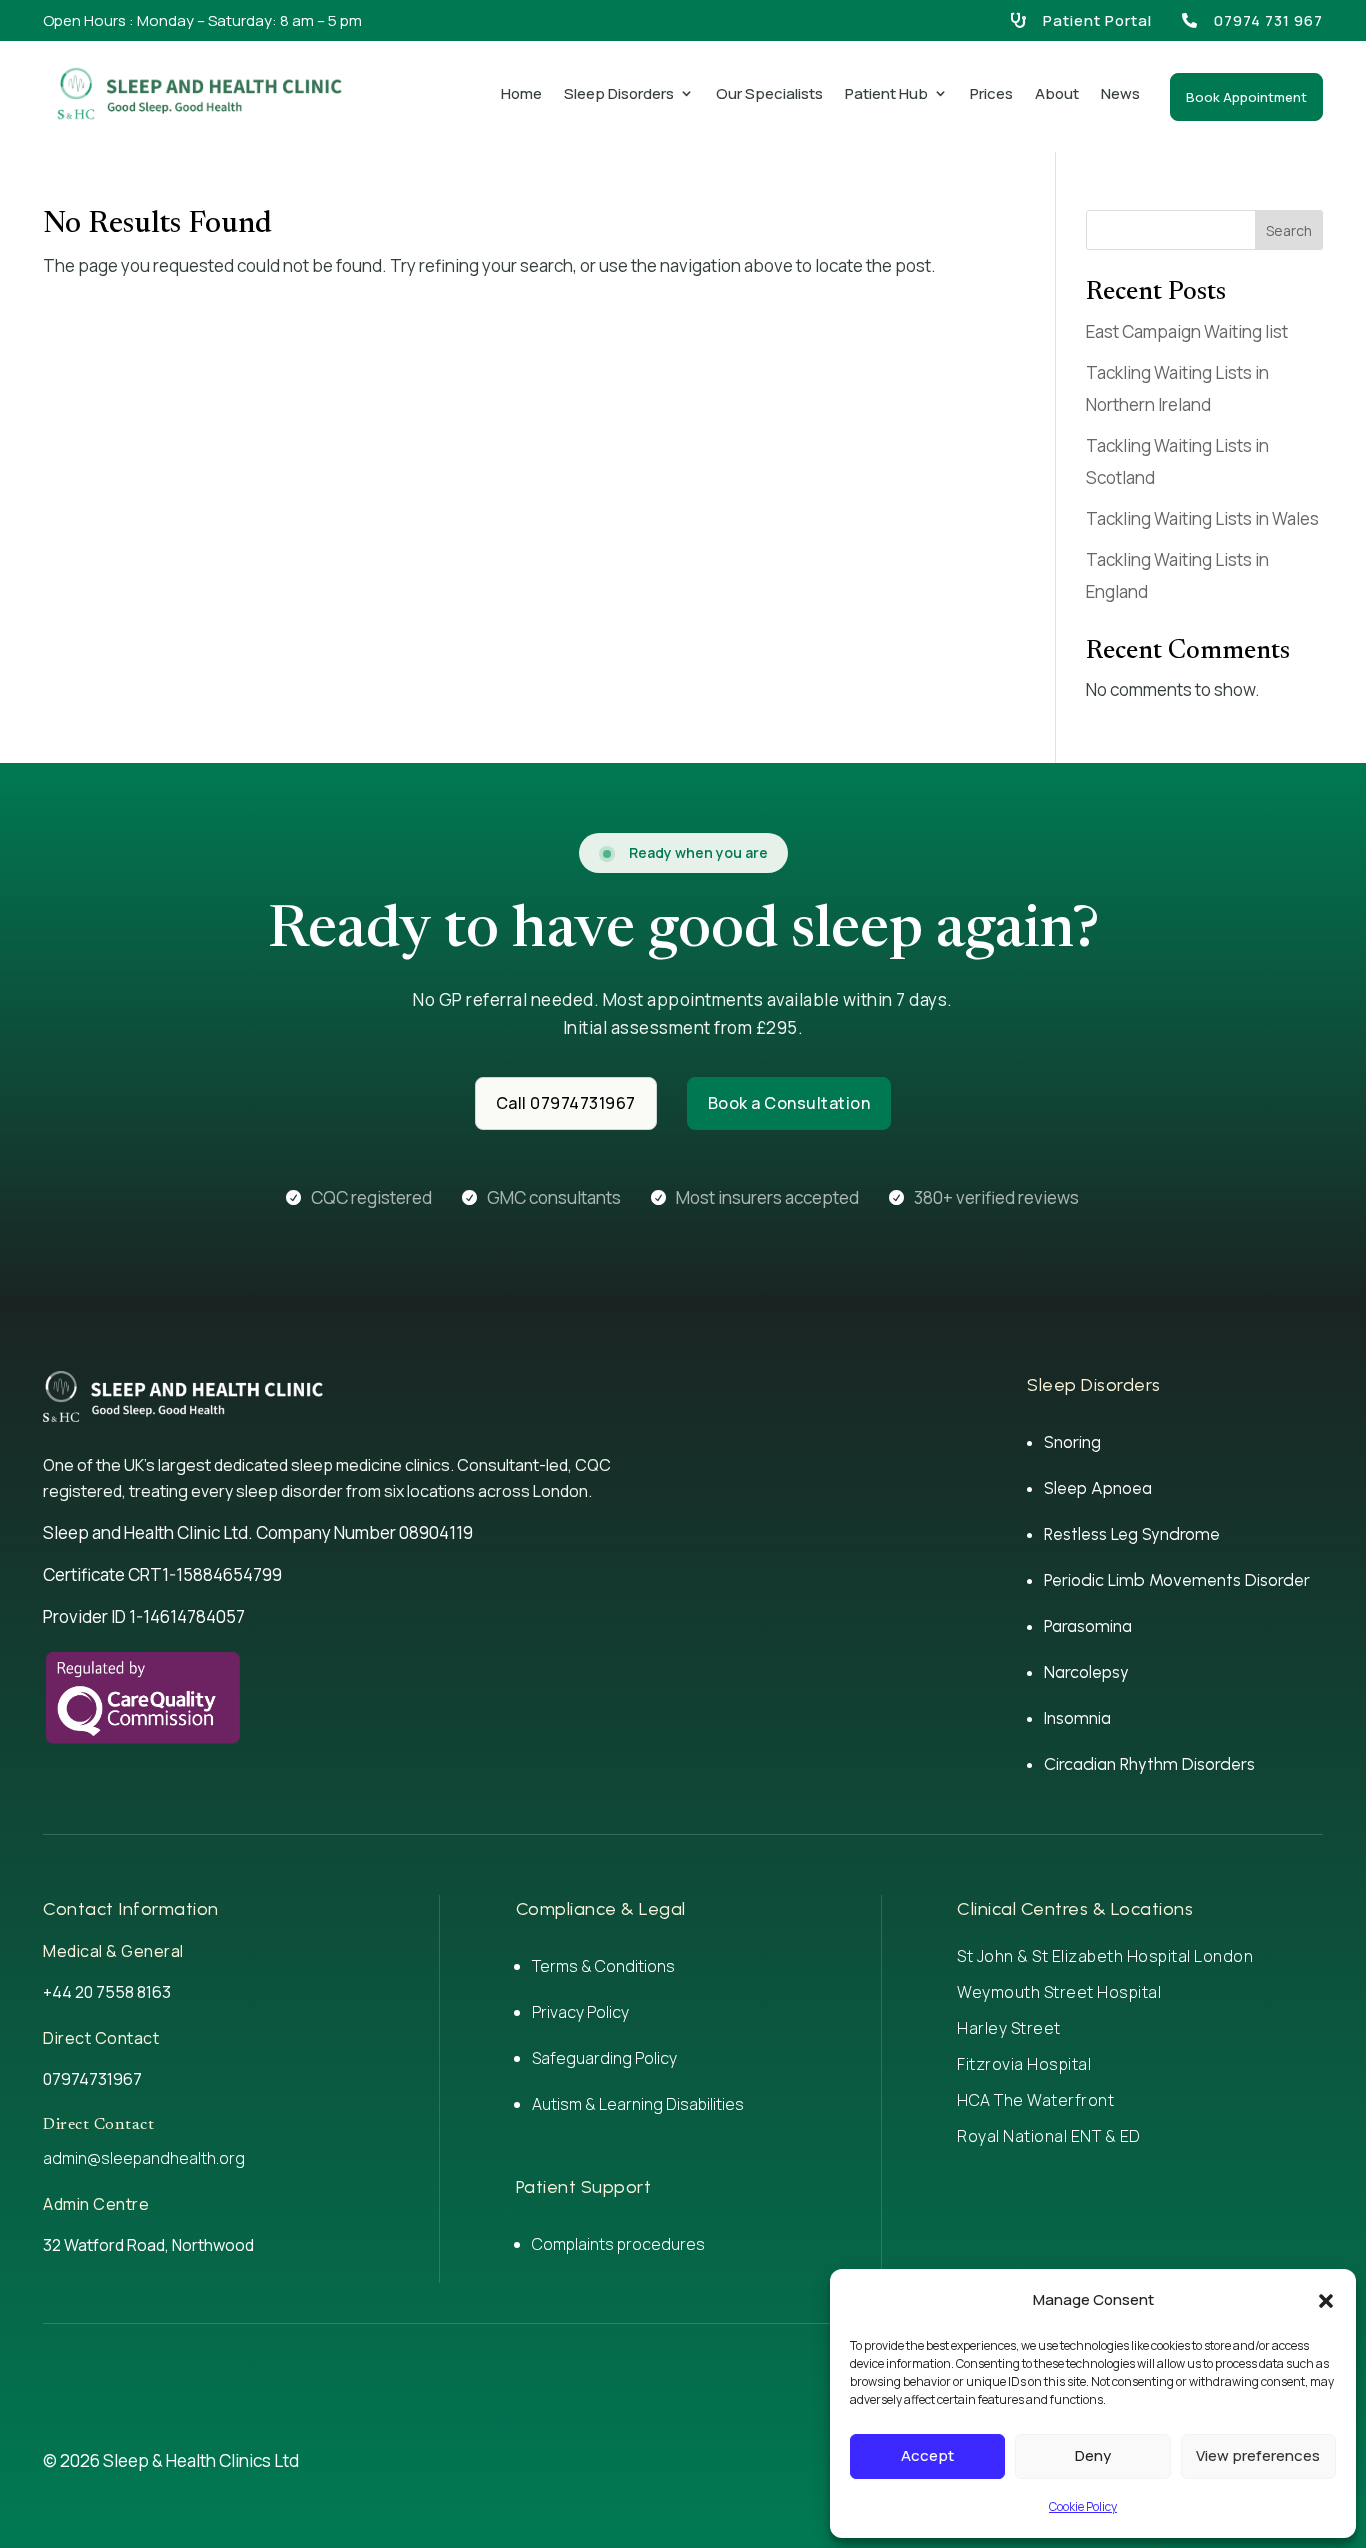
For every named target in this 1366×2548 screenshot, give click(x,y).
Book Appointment (1246, 97)
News (1120, 93)
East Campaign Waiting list (1187, 331)
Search (1289, 230)
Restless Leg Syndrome (1132, 1534)
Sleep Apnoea (1098, 1488)
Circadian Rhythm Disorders (1149, 1764)
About (1057, 93)
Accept (927, 2455)
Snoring (1072, 1442)
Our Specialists (769, 93)
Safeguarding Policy (604, 2058)
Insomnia (1077, 1718)
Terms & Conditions (603, 1966)
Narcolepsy (1086, 1672)
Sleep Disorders (619, 93)
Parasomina (1088, 1626)
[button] (1326, 2301)
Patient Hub (886, 93)
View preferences (1258, 2455)
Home (521, 93)
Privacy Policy (580, 2012)
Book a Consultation (789, 1103)
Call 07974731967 (566, 1103)
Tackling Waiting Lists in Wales (1202, 518)
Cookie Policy (1083, 2506)
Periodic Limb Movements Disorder (1177, 1580)
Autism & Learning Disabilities (638, 2104)
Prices (991, 93)
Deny (1093, 2455)
